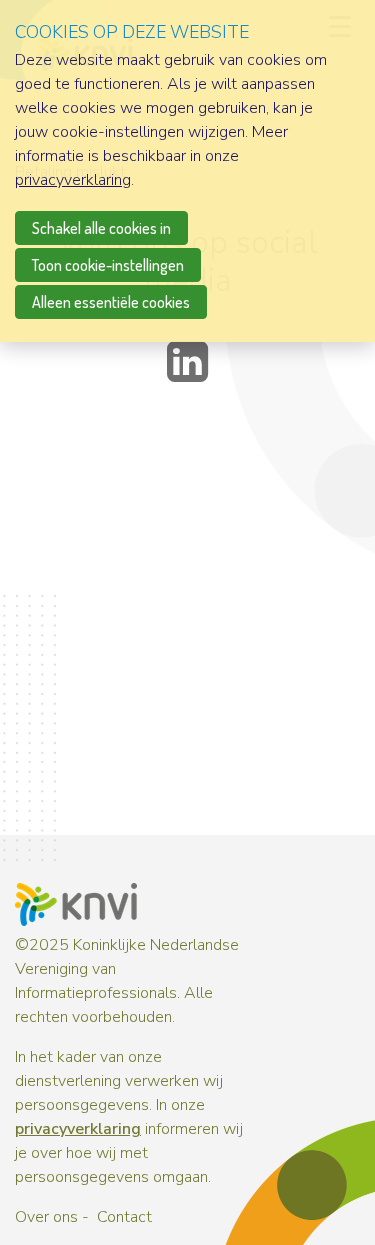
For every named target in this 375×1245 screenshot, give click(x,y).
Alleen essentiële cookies (111, 302)
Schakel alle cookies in (101, 228)
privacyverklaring (78, 1129)
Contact (124, 1217)
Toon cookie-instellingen (108, 265)
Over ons (46, 1217)
